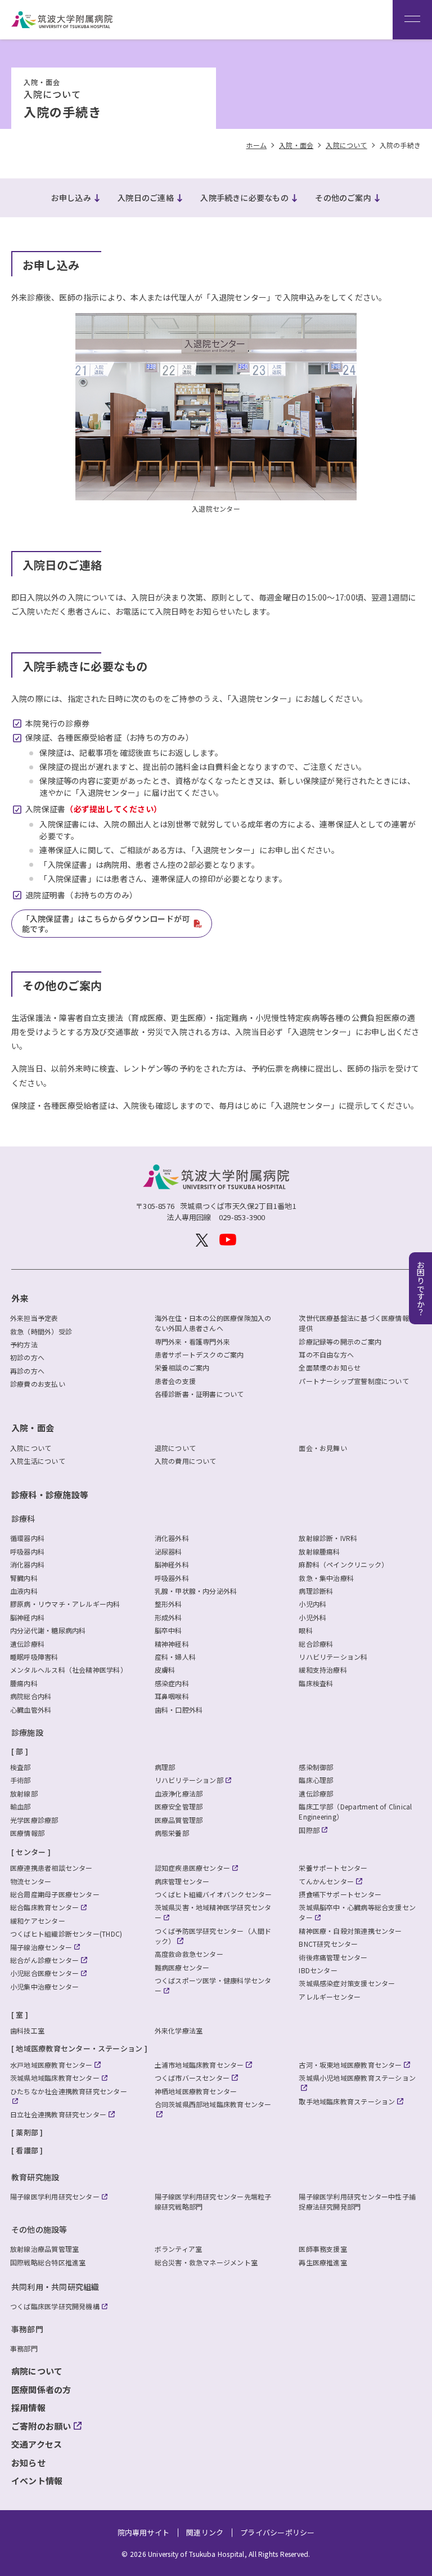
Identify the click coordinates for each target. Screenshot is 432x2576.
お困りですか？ (421, 1288)
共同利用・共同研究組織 (55, 2287)
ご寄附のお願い (41, 2426)
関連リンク (205, 2532)
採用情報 (28, 2407)
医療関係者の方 (41, 2389)
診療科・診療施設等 (50, 1495)
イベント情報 (37, 2481)
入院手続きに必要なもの (244, 198)
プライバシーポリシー (277, 2532)
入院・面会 (33, 1428)
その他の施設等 (39, 2229)
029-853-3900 (242, 1217)
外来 (20, 1298)
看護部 (27, 2150)
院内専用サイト (144, 2532)
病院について (37, 2371)
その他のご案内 (343, 198)
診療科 (23, 1518)
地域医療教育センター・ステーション (79, 2048)
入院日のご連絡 (146, 198)
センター (31, 1852)
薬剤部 (27, 2132)
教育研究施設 (35, 2177)
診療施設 (27, 1732)
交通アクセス (37, 2444)
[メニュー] (412, 20)
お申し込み (71, 198)
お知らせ (28, 2463)
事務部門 (27, 2329)
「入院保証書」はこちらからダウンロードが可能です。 (106, 924)
